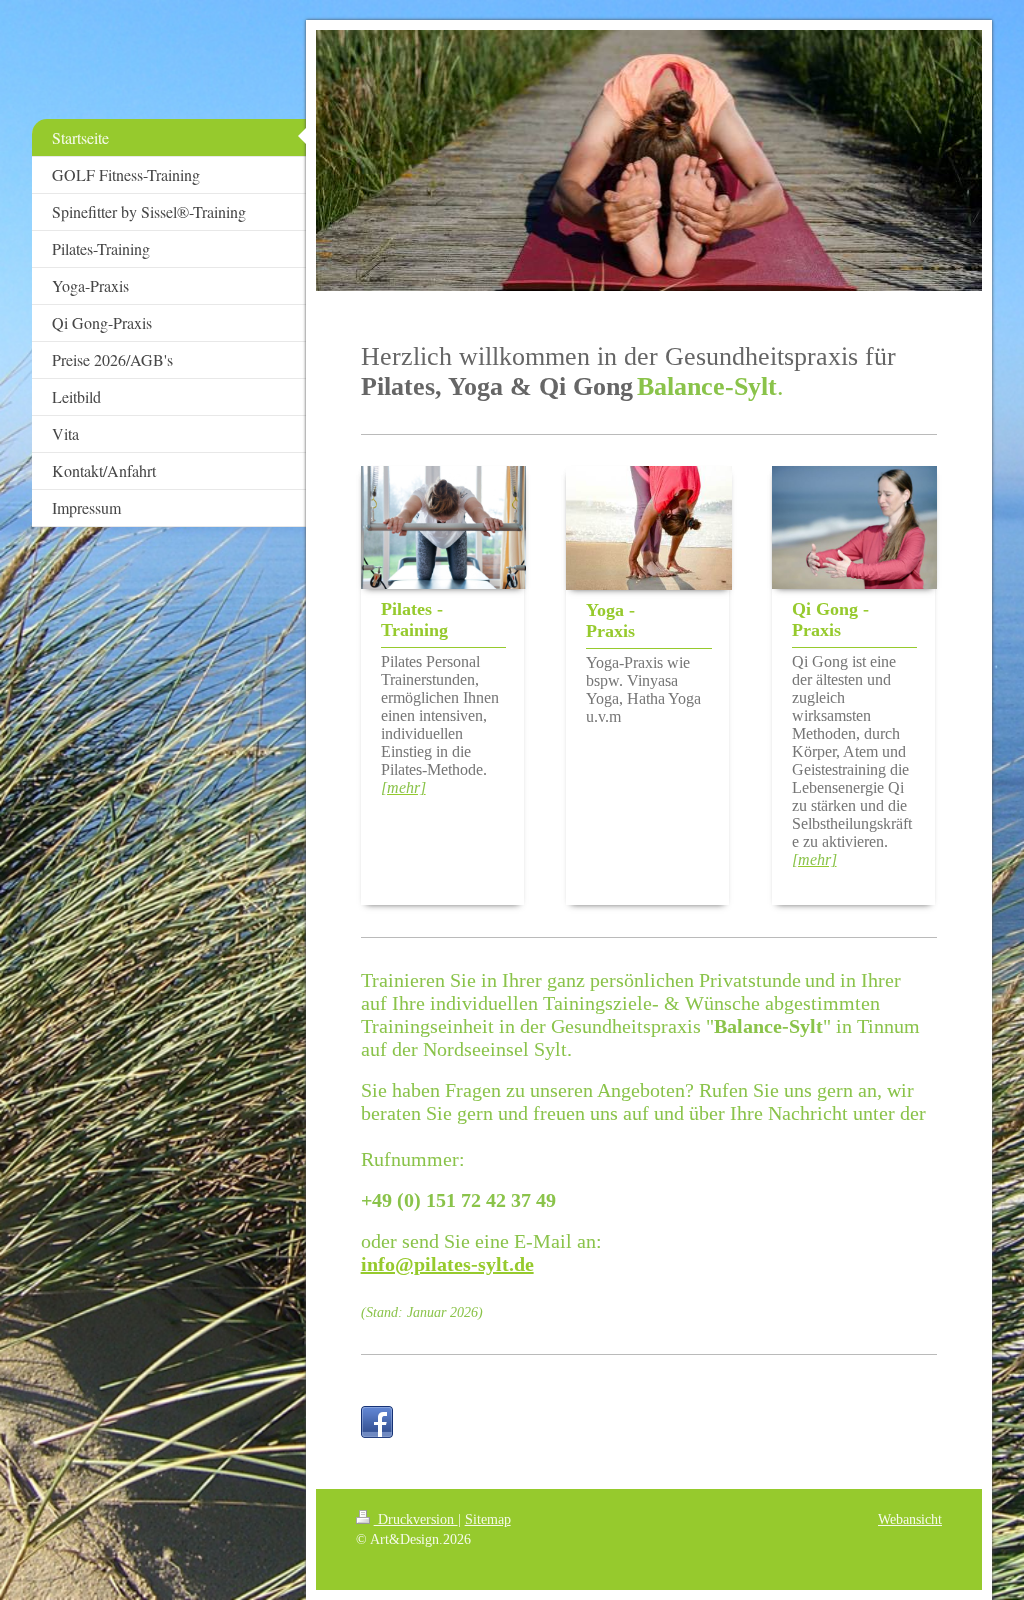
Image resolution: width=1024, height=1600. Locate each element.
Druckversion (416, 1519)
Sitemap (488, 1519)
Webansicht (910, 1519)
